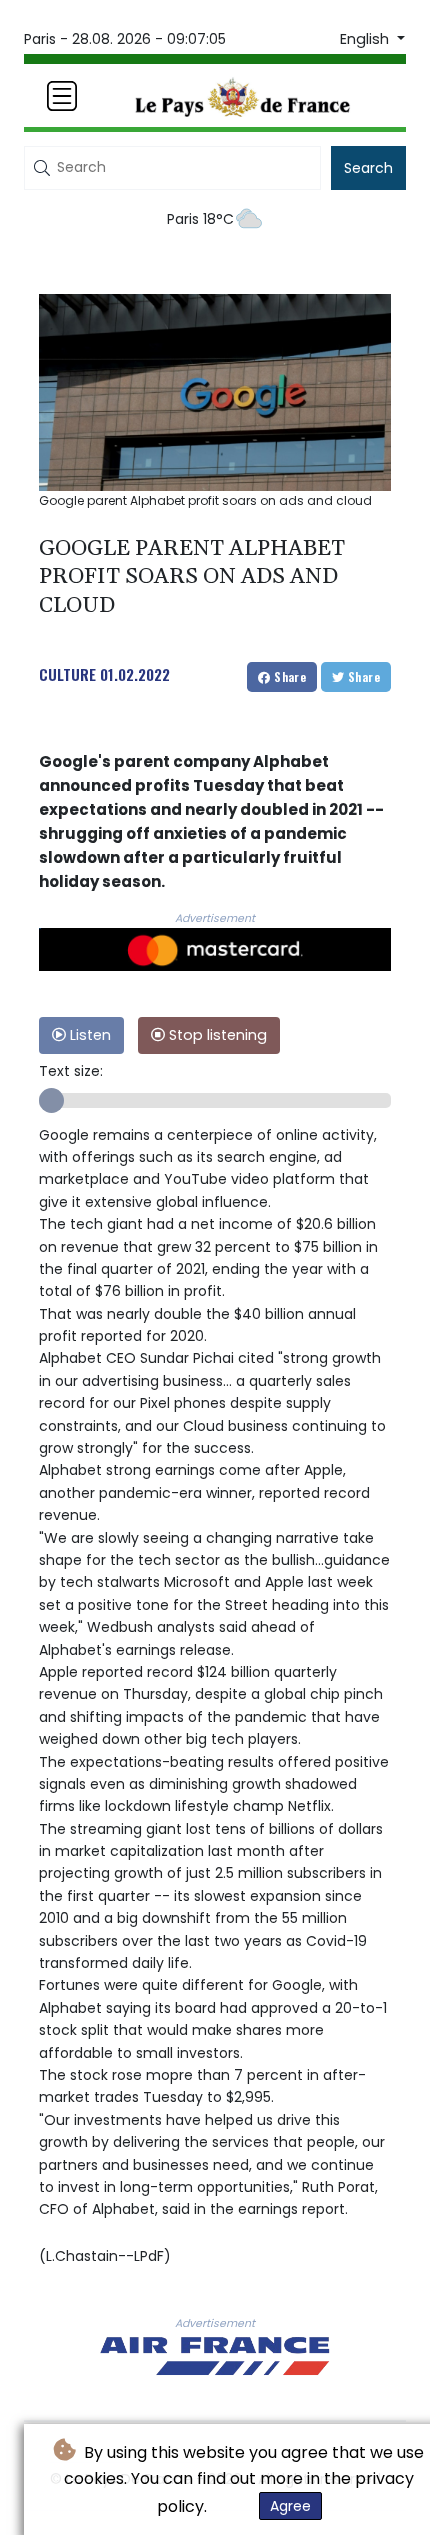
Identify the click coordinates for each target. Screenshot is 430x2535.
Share (288, 676)
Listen (88, 1035)
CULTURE (67, 674)
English (366, 39)
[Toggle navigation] (62, 96)
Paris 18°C (200, 219)
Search (368, 168)
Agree (290, 2506)
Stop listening (216, 1035)
